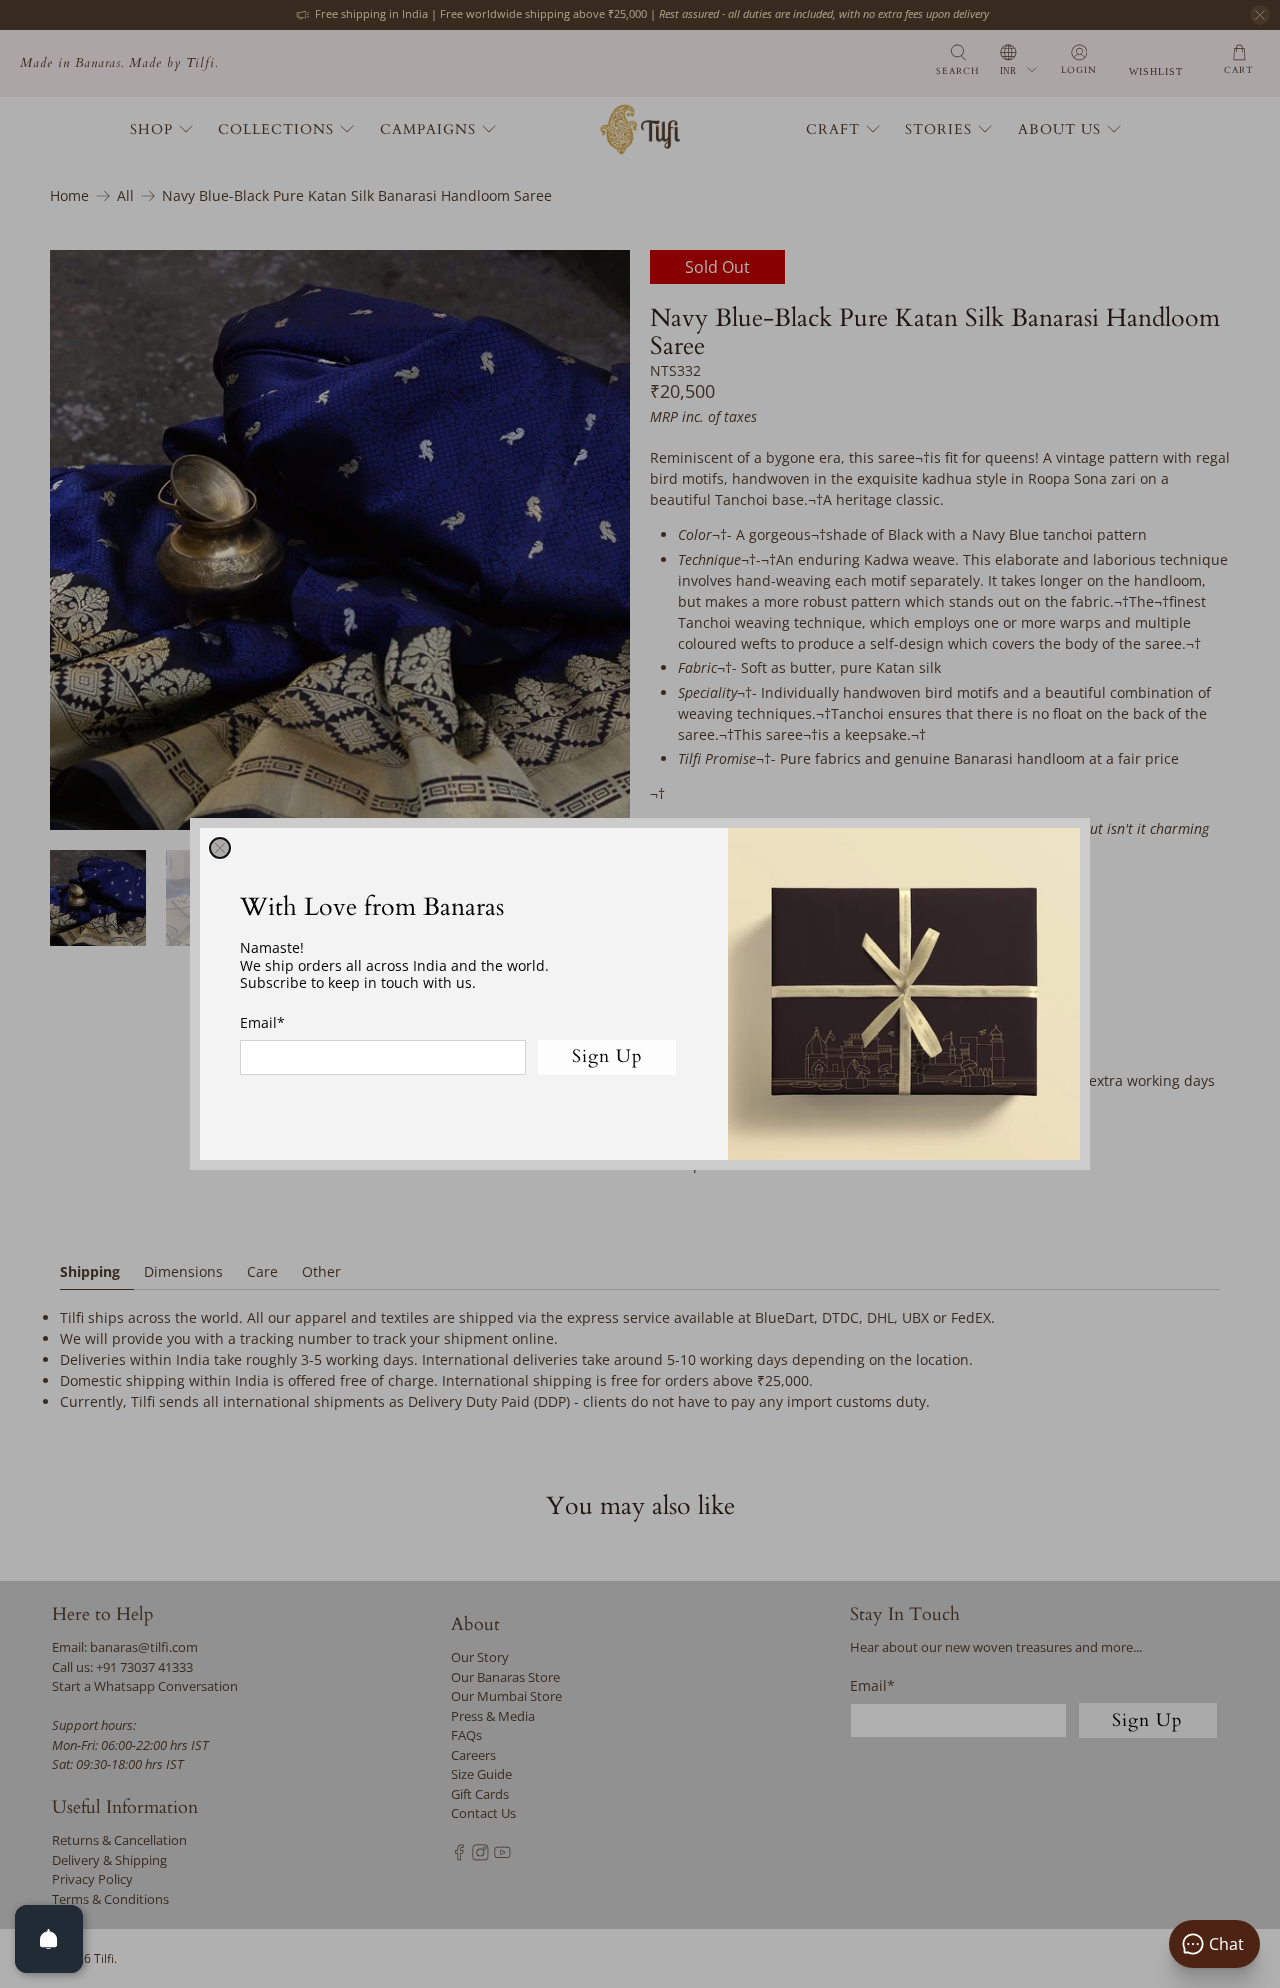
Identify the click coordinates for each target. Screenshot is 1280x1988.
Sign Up (607, 1056)
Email (262, 1022)
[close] (220, 848)
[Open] (49, 1939)
